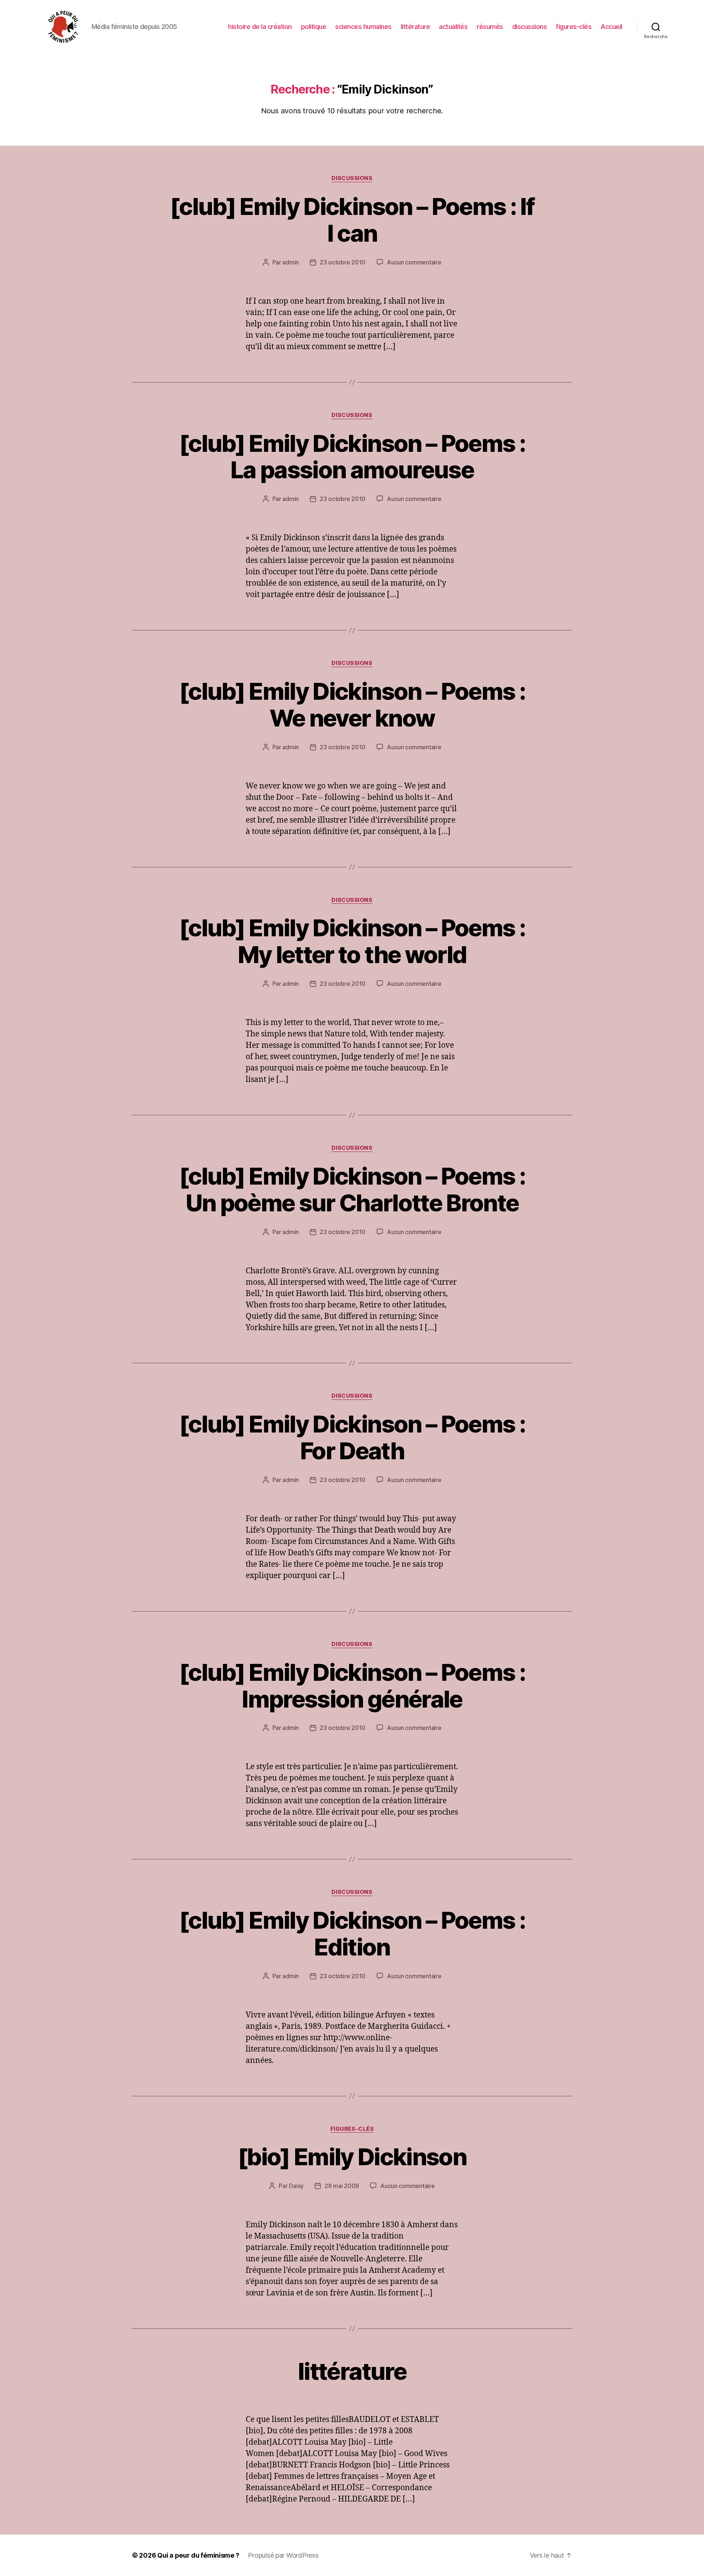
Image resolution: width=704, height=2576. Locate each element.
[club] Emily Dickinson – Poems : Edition (352, 1933)
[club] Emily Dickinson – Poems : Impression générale (352, 1686)
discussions (530, 27)
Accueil (611, 27)
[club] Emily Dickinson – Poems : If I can (352, 220)
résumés (490, 27)
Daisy (296, 2186)
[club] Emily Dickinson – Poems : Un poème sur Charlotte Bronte (352, 1189)
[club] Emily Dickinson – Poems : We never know (352, 705)
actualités (453, 27)
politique (314, 27)
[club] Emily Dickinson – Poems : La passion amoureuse (352, 457)
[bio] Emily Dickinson (352, 2157)
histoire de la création (260, 27)
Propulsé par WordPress (283, 2555)
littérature (415, 27)
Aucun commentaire (414, 262)
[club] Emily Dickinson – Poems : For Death (352, 1437)
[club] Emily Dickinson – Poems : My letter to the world (352, 941)
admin (291, 262)
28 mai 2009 (342, 2186)
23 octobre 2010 (343, 262)
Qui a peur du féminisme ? (198, 2555)
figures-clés (574, 27)
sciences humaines (363, 27)
